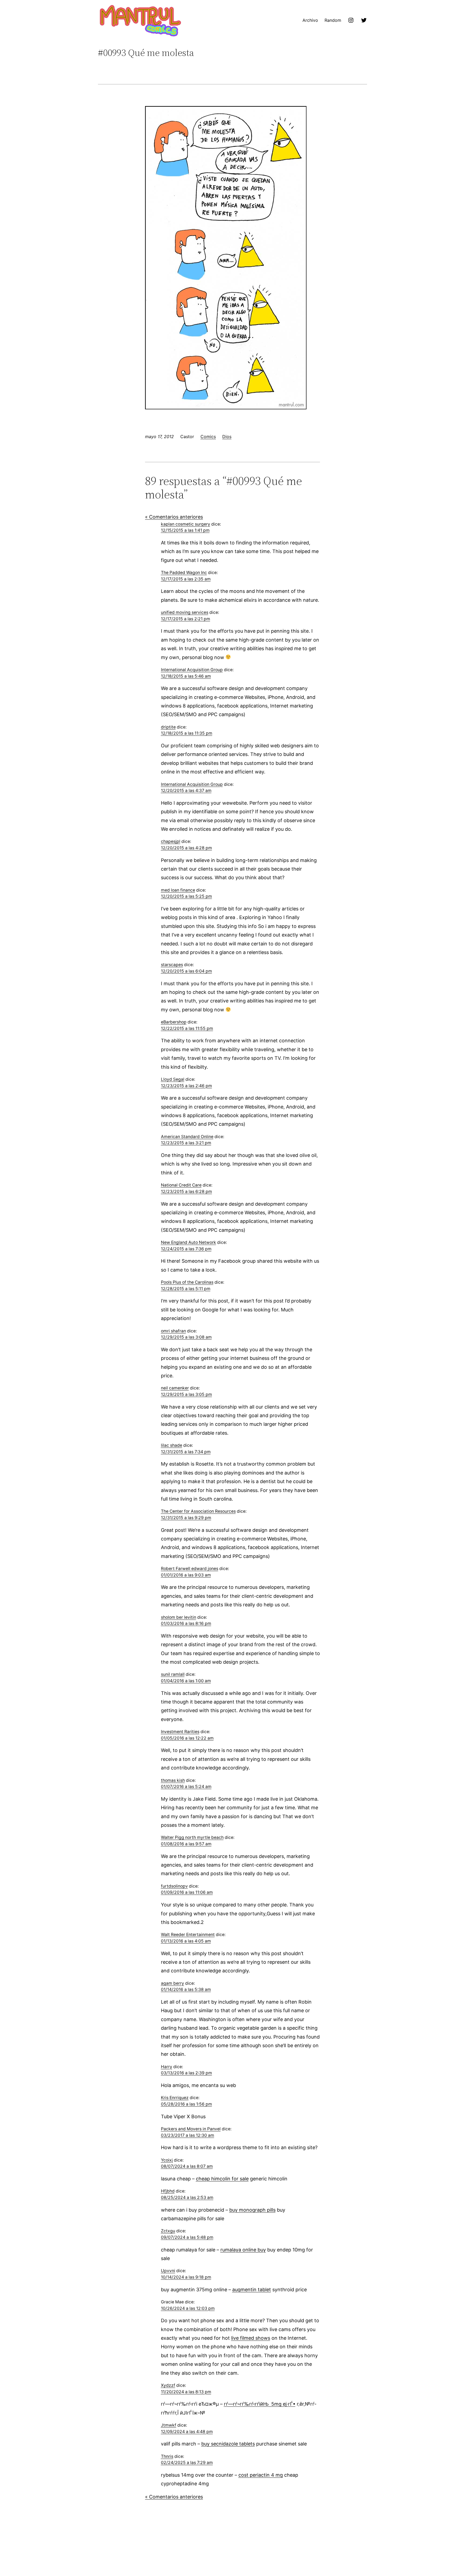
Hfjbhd (168, 2191)
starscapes (172, 965)
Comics (208, 437)
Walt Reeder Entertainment (188, 1935)
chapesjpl (171, 841)
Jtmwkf (169, 2425)
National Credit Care (181, 1185)
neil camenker (175, 1388)
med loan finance (178, 890)
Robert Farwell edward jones (190, 1569)
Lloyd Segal (173, 1079)
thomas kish (173, 1780)
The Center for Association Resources (198, 1511)
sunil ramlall (173, 1674)
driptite (168, 727)
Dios (227, 437)
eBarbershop (174, 1022)
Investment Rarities (180, 1732)
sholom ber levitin (179, 1617)
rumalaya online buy (243, 2250)
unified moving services (185, 612)
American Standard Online (187, 1137)
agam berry (172, 1983)
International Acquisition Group (192, 670)
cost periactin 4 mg (261, 2475)
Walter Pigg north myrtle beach (192, 1837)
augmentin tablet (252, 2290)
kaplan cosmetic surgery (186, 524)
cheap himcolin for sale (222, 2179)
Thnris (167, 2456)
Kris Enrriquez (175, 2098)
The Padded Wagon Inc (184, 573)
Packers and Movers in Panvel (191, 2129)
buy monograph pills (252, 2210)
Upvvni (168, 2271)
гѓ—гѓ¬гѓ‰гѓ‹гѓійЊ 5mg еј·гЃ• (260, 2404)
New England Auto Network (189, 1242)
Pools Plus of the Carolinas (187, 1282)
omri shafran (173, 1331)
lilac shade (172, 1445)
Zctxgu (168, 2231)
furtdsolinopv (174, 1886)
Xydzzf (168, 2385)
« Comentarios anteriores (174, 517)
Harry (167, 2067)
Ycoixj (167, 2160)
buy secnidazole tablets (228, 2444)
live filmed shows (251, 2338)
